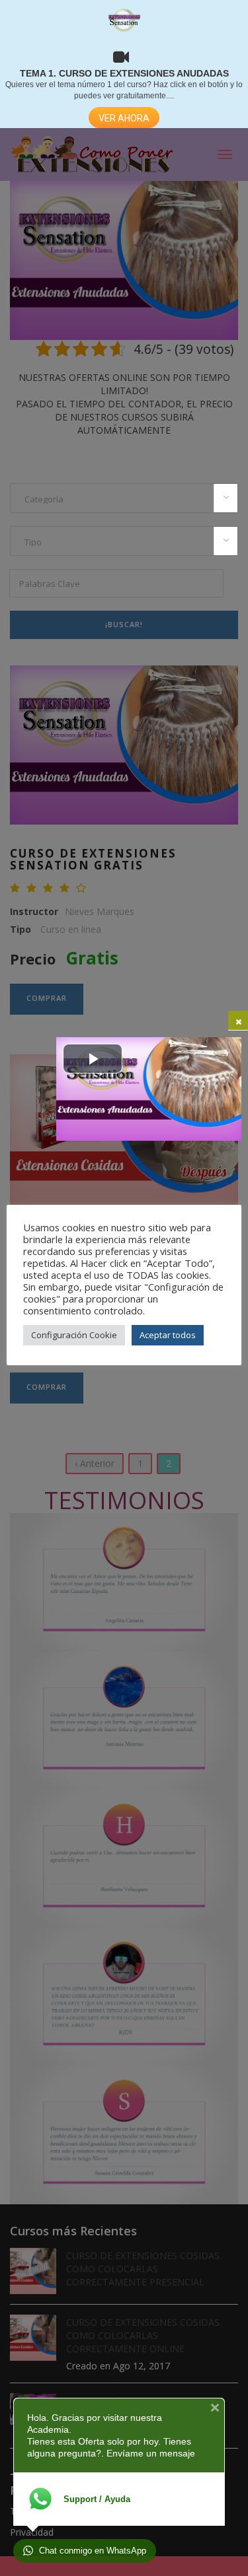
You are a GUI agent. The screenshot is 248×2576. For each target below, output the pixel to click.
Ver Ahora (124, 118)
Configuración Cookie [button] (74, 1335)
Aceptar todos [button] (168, 1335)
